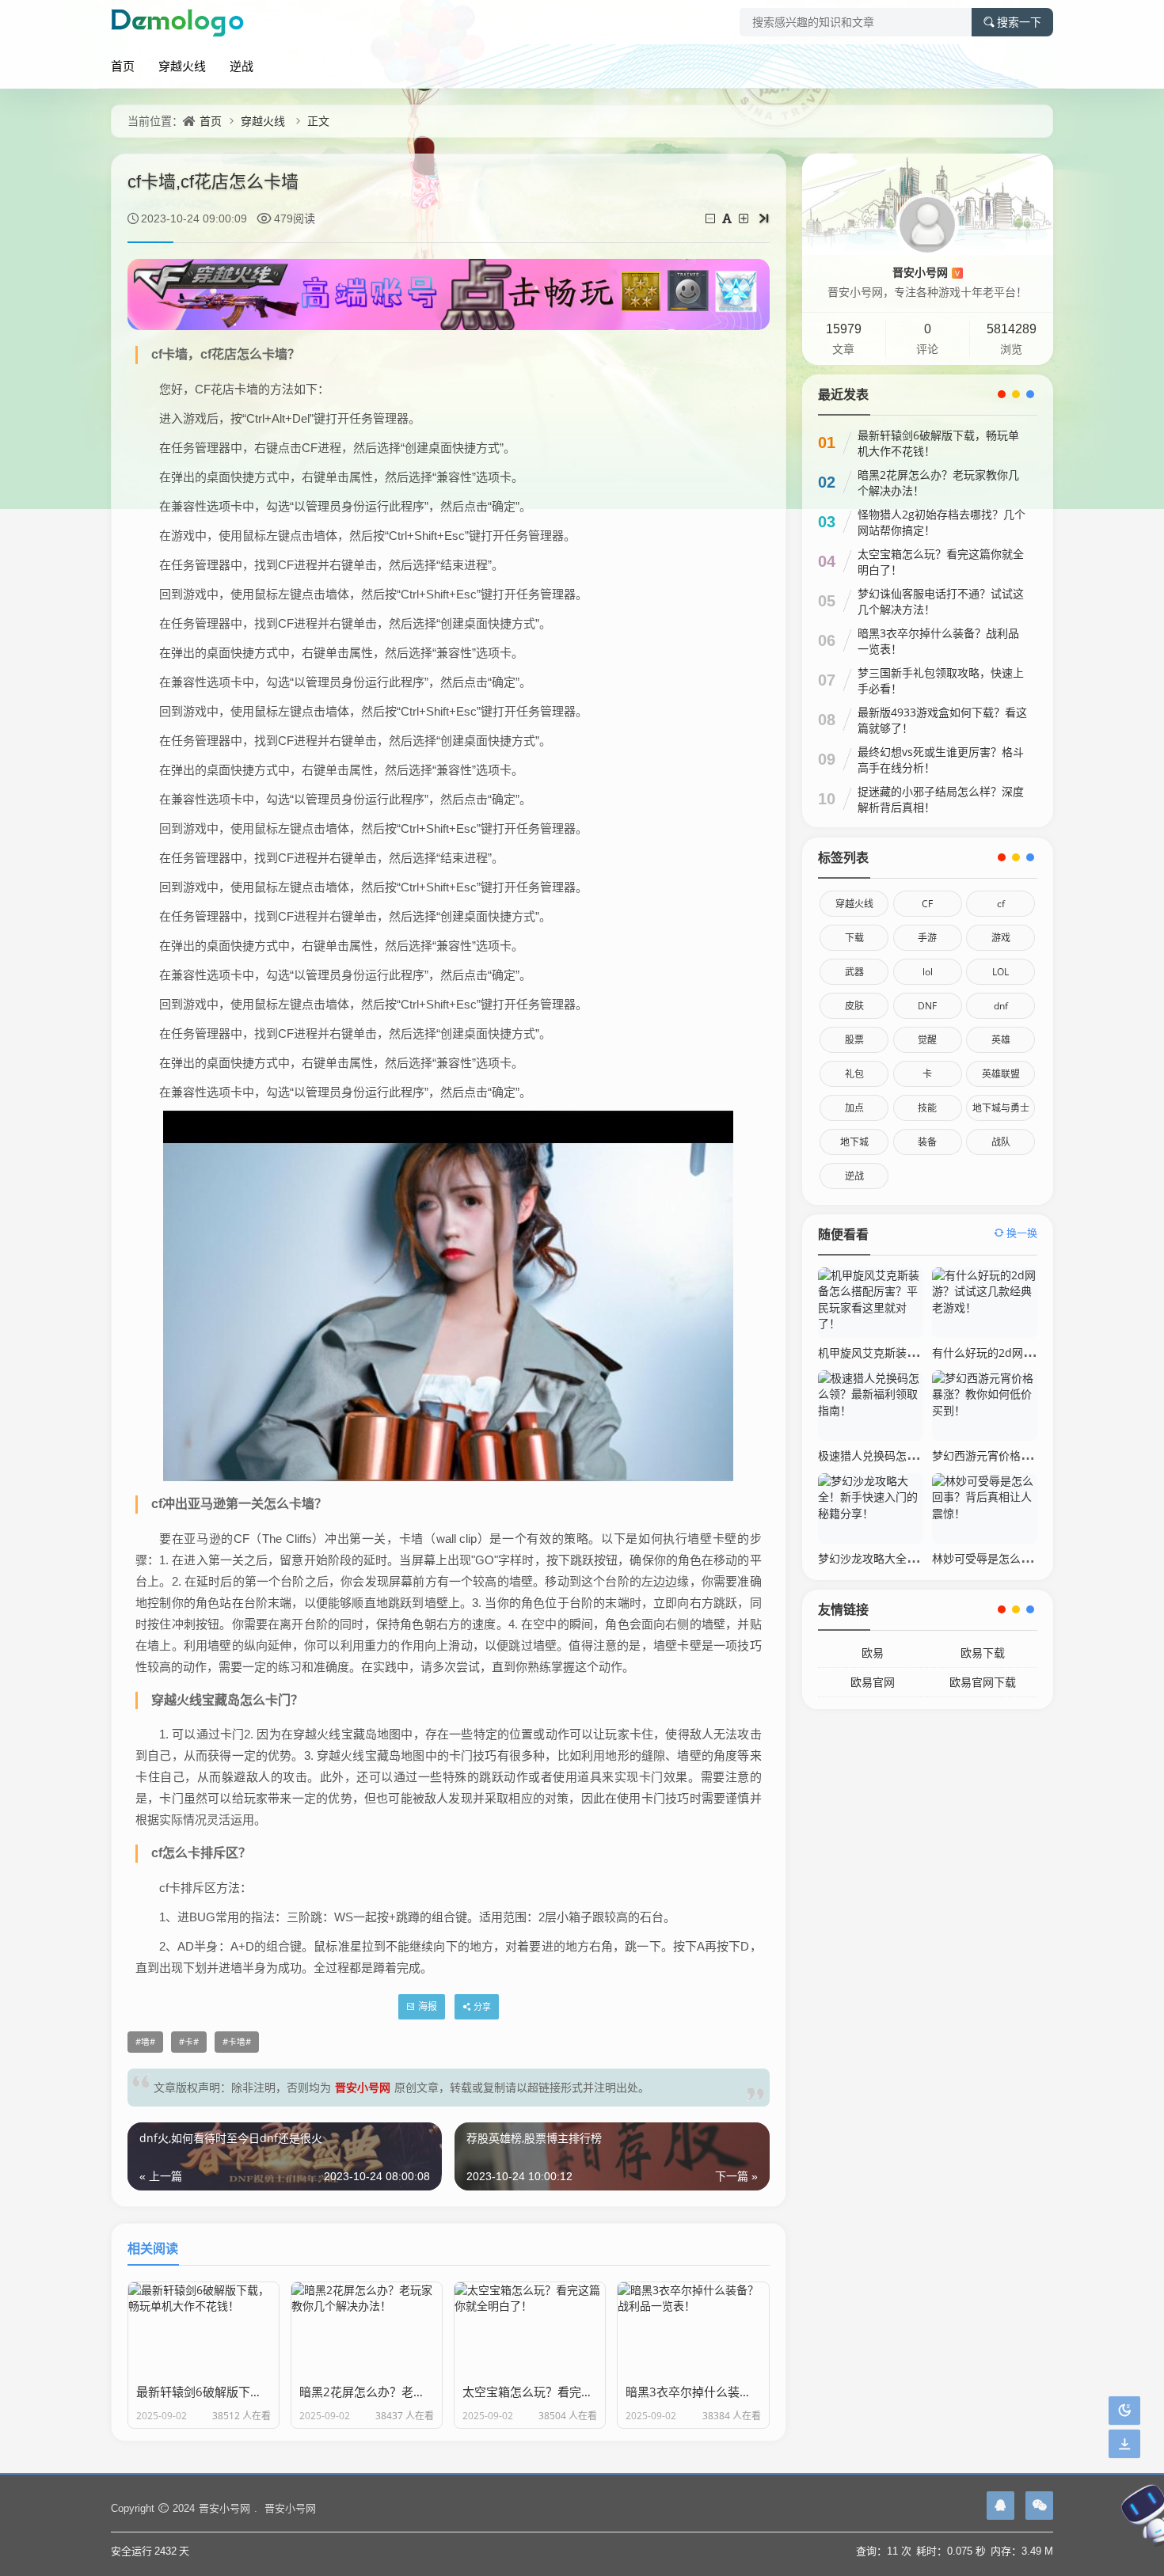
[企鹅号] (1000, 2506)
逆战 (242, 66)
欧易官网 (873, 1682)
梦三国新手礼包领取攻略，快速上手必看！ (941, 680)
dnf (1001, 1006)
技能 (927, 1108)
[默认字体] (728, 218)
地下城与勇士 (1001, 1108)
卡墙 (237, 2042)
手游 (927, 938)
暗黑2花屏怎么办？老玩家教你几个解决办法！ (938, 483)
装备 (927, 1142)
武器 (854, 972)
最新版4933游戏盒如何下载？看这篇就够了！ (942, 720)
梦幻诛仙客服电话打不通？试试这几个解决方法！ (941, 601)
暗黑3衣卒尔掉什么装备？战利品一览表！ (938, 641)
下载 (854, 938)
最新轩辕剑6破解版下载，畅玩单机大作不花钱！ (938, 443)
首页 (123, 66)
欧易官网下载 (983, 1682)
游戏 (1001, 938)
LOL (1000, 972)
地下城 (854, 1142)
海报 (428, 2006)
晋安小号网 (363, 2087)
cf (1001, 904)
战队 (1001, 1142)
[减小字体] (711, 218)
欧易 (873, 1653)
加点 (854, 1108)
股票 (854, 1040)
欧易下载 (983, 1653)
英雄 (1001, 1040)
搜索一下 (1019, 22)
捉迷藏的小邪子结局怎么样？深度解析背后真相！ (941, 799)
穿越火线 (182, 66)
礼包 (854, 1074)
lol (928, 972)
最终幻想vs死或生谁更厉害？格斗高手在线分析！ (941, 760)
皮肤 (854, 1006)
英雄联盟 (1001, 1074)
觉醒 (927, 1040)
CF (927, 904)
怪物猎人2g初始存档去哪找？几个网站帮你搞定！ (941, 522)
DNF (927, 1006)
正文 (318, 121)
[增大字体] (745, 218)
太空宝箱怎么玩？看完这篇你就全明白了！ (941, 562)
